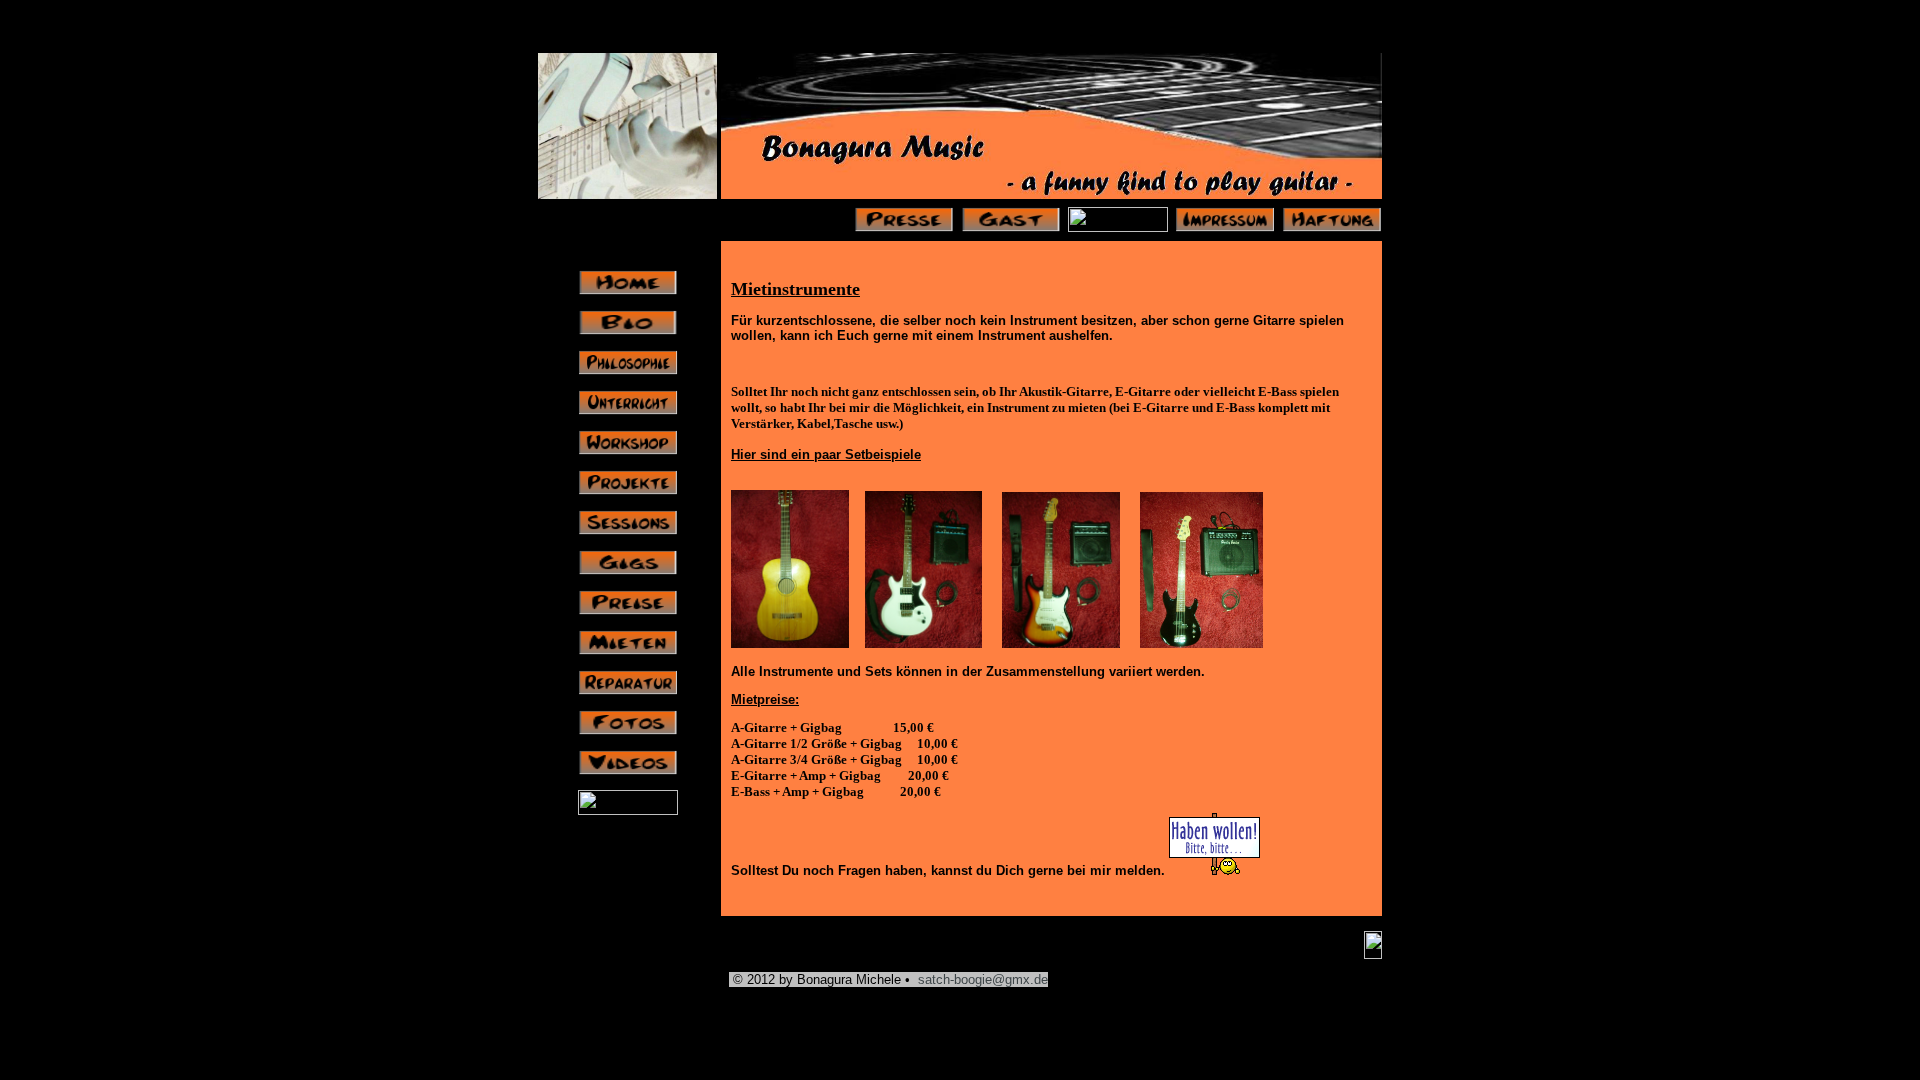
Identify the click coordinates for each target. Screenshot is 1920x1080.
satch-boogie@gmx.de (983, 979)
